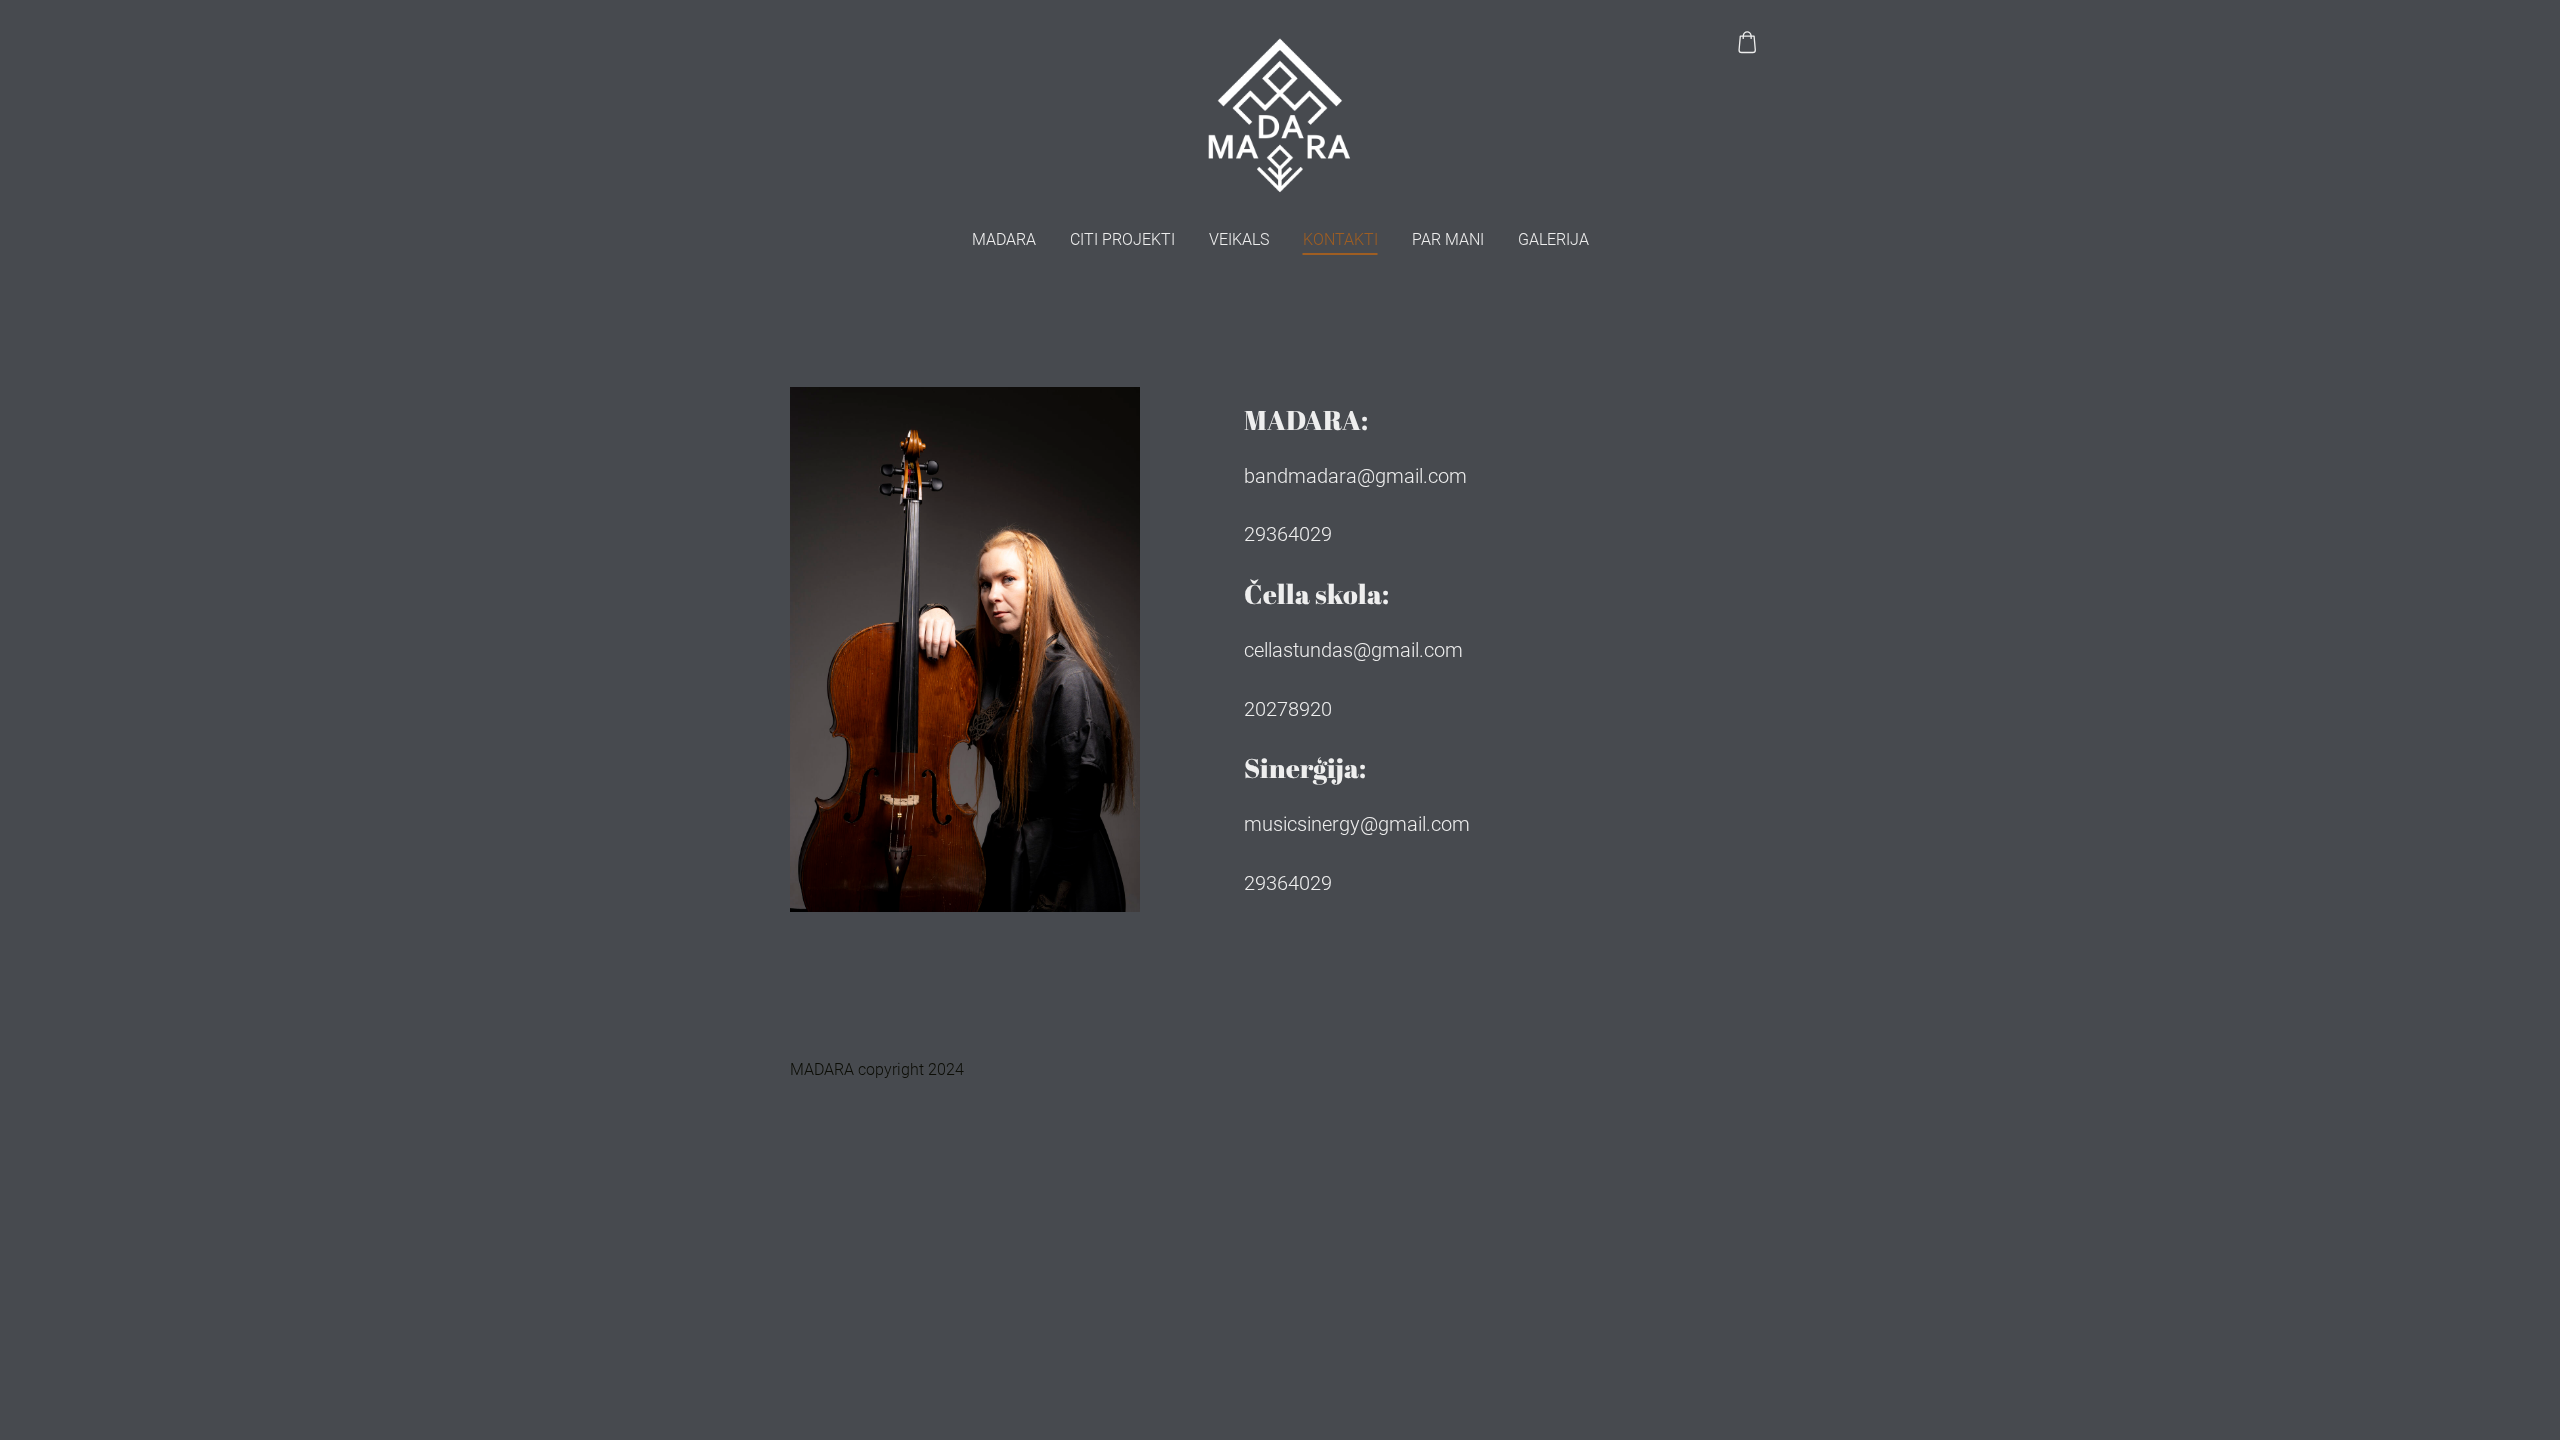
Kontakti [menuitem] (1340, 239)
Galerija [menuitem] (1553, 239)
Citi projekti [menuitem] (1122, 239)
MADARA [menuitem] (1004, 239)
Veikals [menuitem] (1239, 239)
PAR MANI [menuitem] (1448, 239)
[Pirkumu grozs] (1747, 42)
